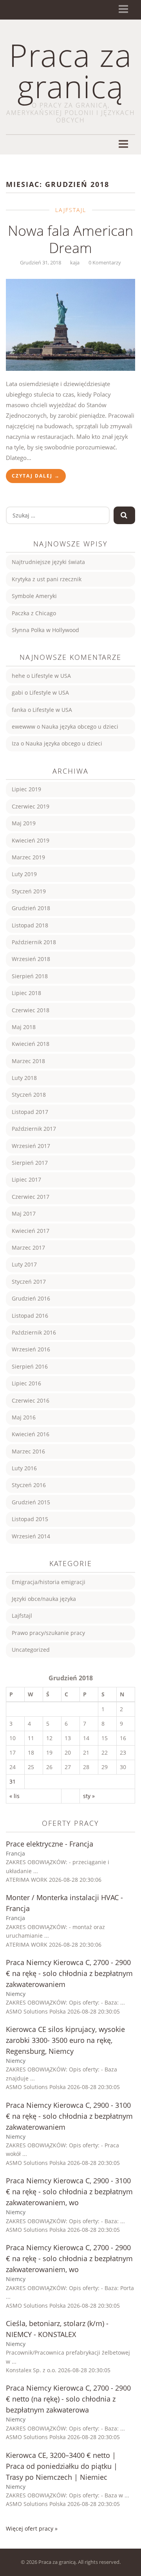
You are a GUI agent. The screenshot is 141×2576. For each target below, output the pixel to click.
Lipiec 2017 (26, 1179)
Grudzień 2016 (31, 1298)
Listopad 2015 (30, 1519)
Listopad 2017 (30, 1112)
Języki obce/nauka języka (44, 1599)
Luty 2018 (24, 1078)
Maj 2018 (24, 1027)
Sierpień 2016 (30, 1366)
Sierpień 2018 (30, 976)
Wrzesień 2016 (31, 1349)
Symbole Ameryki (34, 596)
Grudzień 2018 (31, 908)
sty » (89, 1796)
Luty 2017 (24, 1264)
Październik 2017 (34, 1129)
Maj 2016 (24, 1417)
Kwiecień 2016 (31, 1434)
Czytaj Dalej (36, 476)
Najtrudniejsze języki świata (48, 562)
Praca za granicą (70, 70)
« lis (14, 1796)
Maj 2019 (24, 823)
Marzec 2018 (28, 1061)
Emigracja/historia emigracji (49, 1582)
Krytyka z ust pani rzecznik (47, 579)
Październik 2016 (34, 1332)
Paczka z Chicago (34, 613)
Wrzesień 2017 (31, 1146)
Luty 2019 (24, 874)
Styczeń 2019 (29, 891)
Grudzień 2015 (31, 1502)
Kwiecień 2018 (31, 1044)
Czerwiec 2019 (31, 806)
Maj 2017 (24, 1213)
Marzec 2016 (28, 1451)
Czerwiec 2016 (31, 1400)
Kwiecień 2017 (31, 1231)
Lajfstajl (71, 210)
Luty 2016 (24, 1468)
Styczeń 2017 (29, 1282)
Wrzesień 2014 (31, 1536)
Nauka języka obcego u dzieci (80, 727)
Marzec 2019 (28, 857)
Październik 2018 (34, 942)
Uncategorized (31, 1650)
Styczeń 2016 (29, 1485)
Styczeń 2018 (29, 1095)
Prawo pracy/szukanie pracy (48, 1633)
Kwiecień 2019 (31, 840)
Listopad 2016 (30, 1316)
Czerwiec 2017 (31, 1197)
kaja (75, 262)
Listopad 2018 (30, 925)
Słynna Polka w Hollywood (45, 630)
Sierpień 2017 (30, 1163)
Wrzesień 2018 (31, 959)
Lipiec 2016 (26, 1383)
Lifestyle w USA (51, 676)
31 (13, 1781)
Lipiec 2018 (26, 993)
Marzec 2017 (28, 1248)
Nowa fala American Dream (70, 239)
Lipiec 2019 (26, 789)
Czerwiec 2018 (31, 1010)
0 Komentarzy (105, 262)
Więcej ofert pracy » (32, 2528)
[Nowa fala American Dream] (70, 325)
